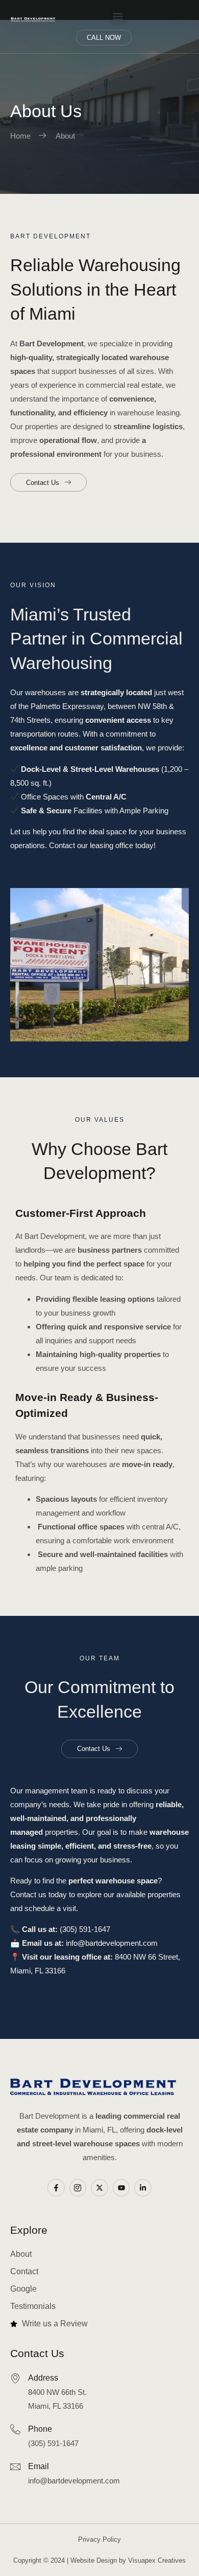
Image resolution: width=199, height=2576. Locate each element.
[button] (118, 16)
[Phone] (15, 2429)
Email (39, 2466)
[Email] (15, 2467)
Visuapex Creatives (157, 2560)
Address (43, 2378)
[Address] (15, 2378)
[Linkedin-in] (143, 2188)
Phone (40, 2429)
